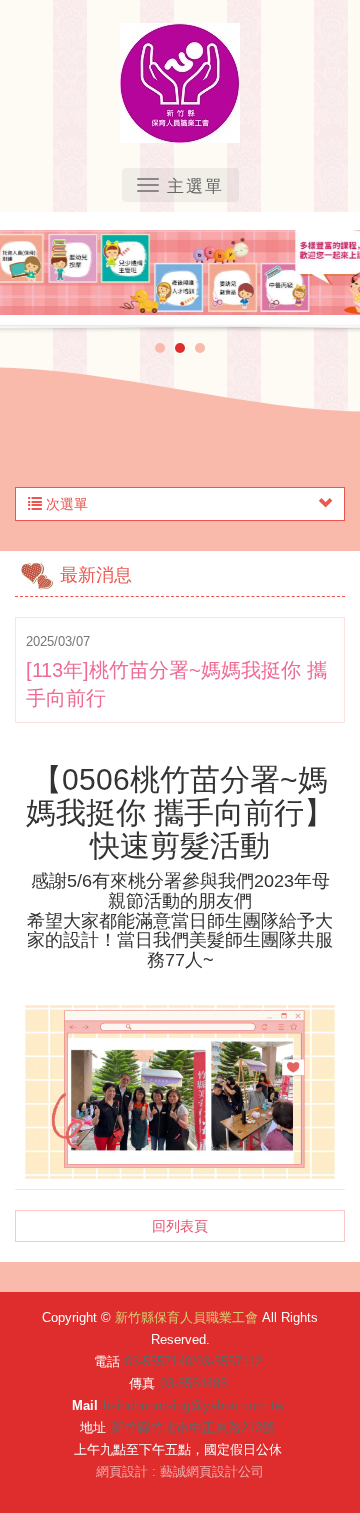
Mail (85, 1405)
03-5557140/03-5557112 (193, 1361)
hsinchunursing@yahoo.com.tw (193, 1405)
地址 (93, 1427)
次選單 (65, 504)
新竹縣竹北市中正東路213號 (193, 1427)
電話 (107, 1361)
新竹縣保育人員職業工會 (180, 83)
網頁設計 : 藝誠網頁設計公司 (180, 1471)
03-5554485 (193, 1383)
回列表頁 (180, 1226)
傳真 (142, 1383)
